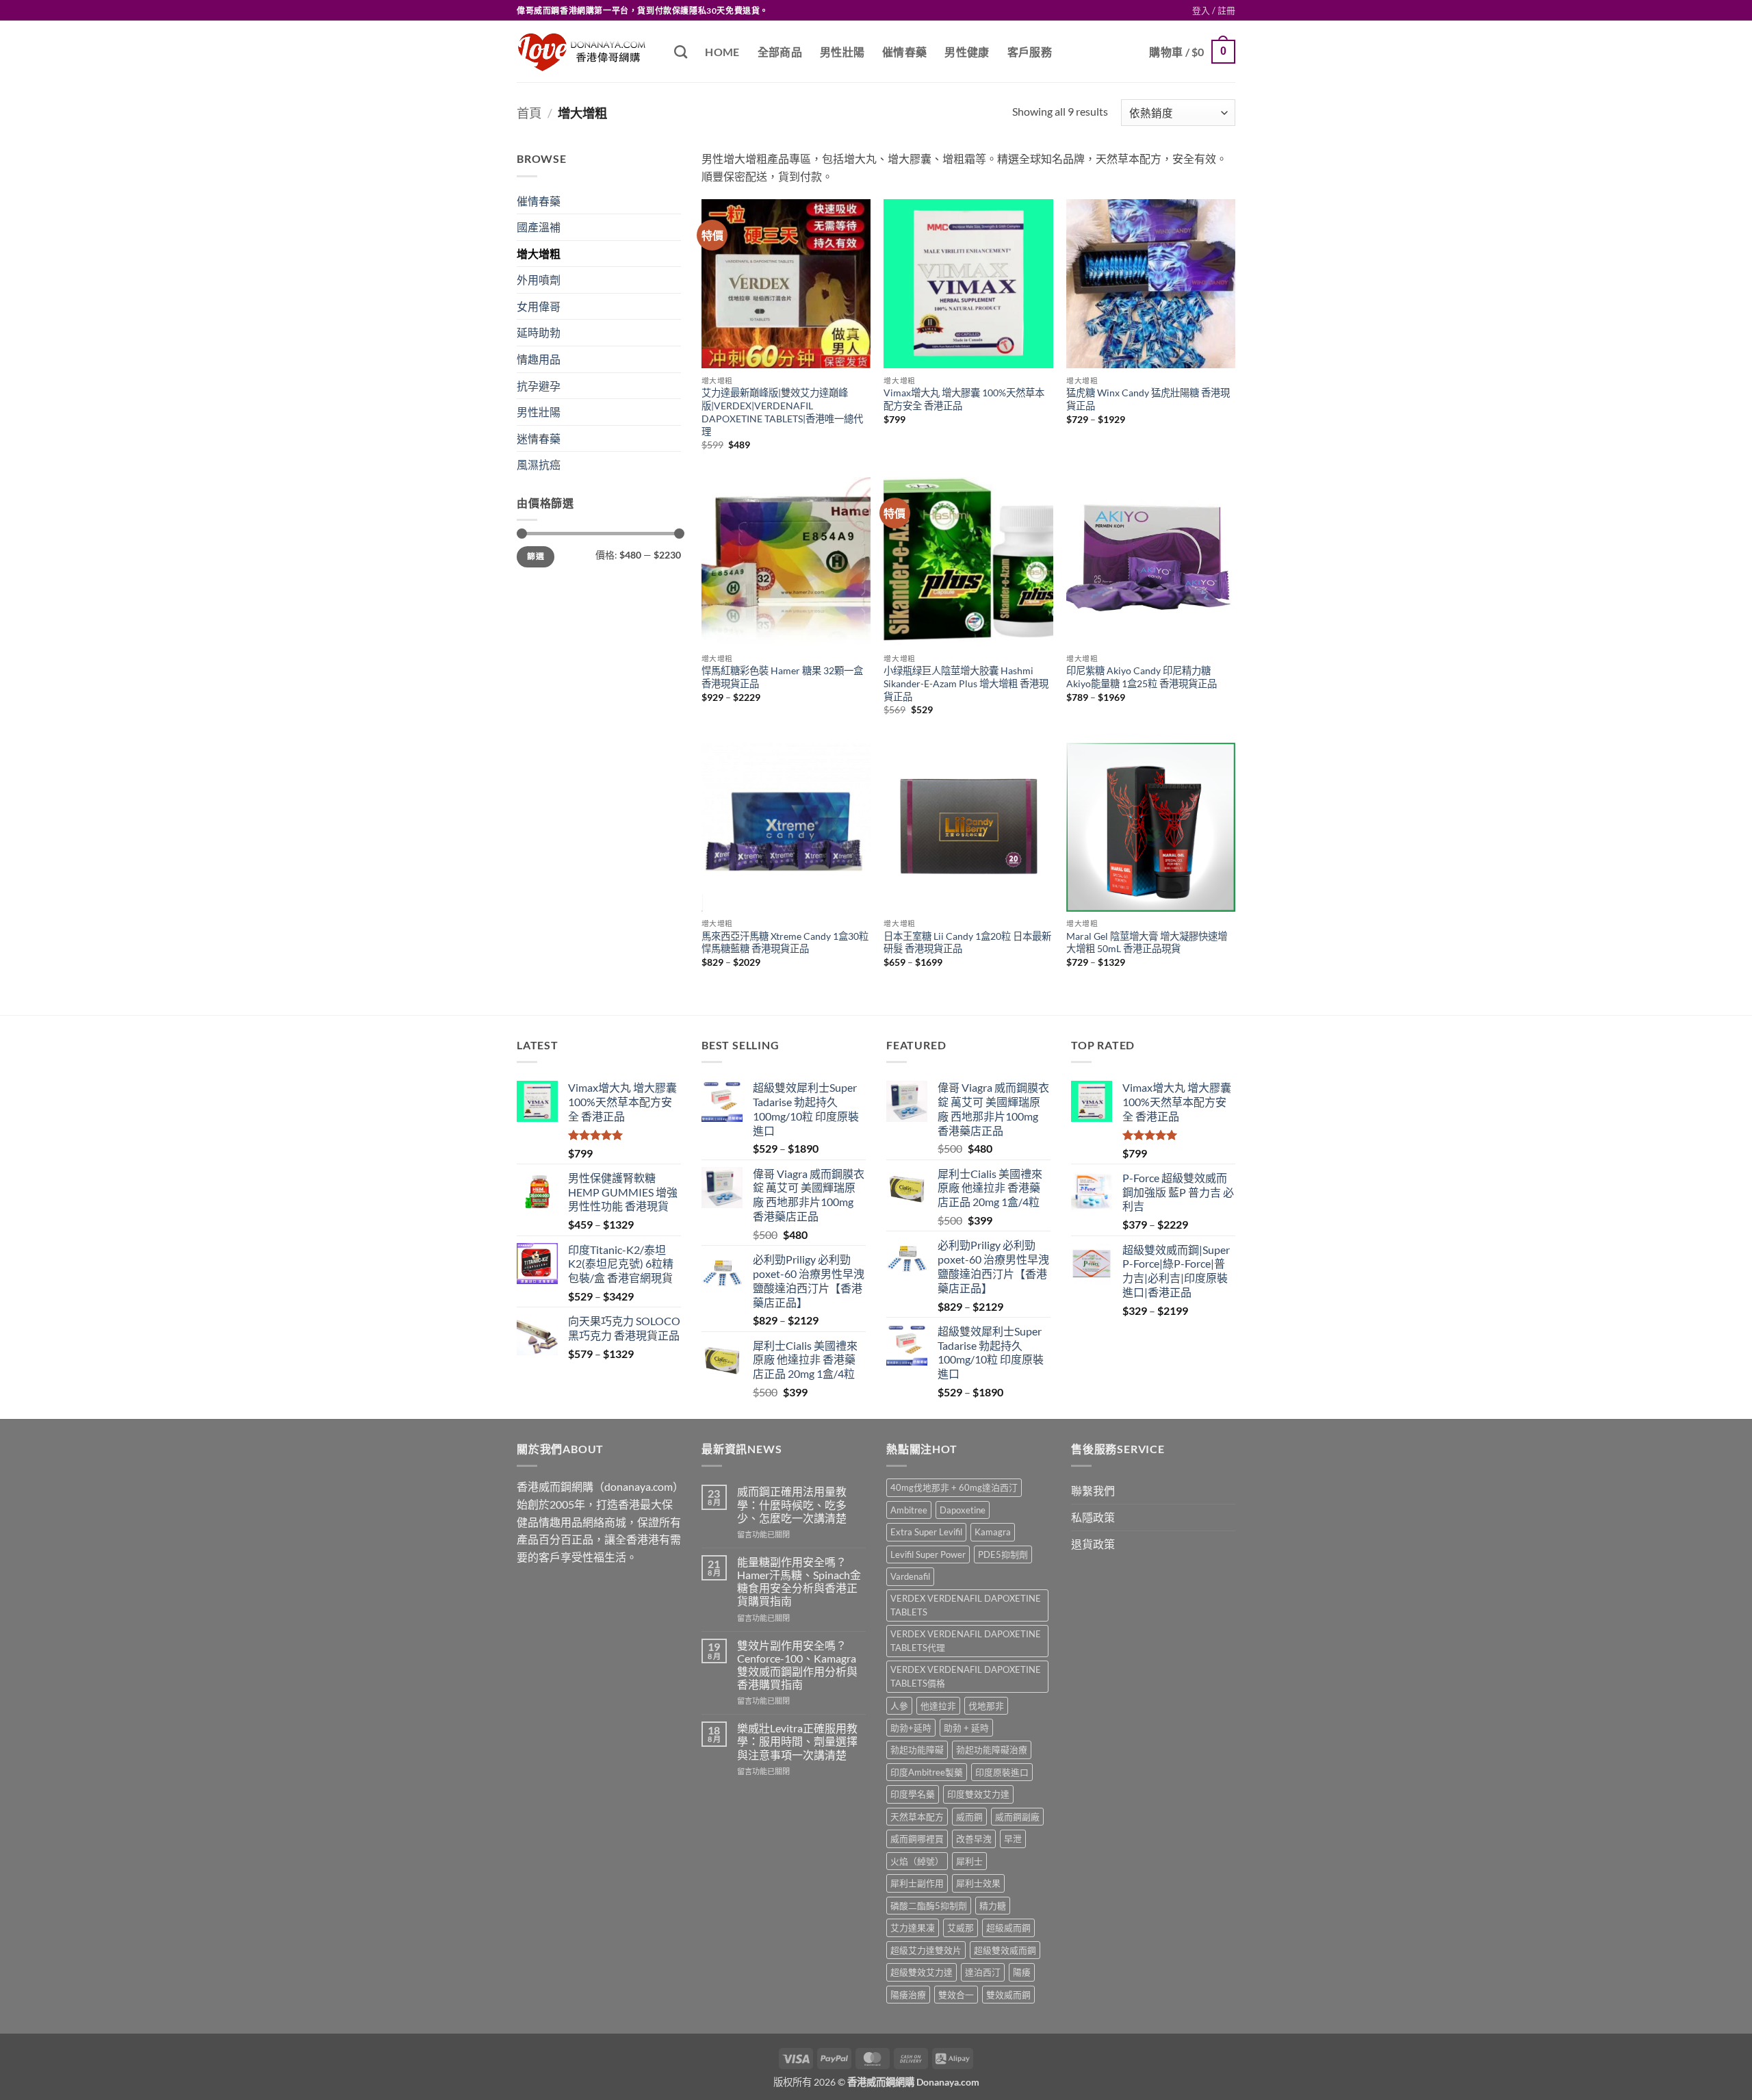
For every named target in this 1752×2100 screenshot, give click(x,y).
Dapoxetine (963, 1510)
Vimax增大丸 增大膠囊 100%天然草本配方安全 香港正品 (964, 399)
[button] (1214, 10)
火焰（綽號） (917, 1861)
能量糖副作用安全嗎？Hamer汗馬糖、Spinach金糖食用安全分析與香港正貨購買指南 (799, 1582)
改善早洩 (974, 1839)
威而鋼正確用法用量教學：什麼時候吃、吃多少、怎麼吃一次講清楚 (792, 1504)
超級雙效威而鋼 (1005, 1950)
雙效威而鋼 (1008, 1995)
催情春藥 (904, 52)
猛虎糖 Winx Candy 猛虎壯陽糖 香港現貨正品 (1148, 399)
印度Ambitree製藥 (927, 1772)
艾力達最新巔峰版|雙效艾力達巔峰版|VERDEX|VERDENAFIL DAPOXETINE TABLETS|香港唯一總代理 (782, 412)
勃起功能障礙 (917, 1750)
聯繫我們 (1093, 1490)
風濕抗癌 (539, 464)
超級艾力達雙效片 (926, 1950)
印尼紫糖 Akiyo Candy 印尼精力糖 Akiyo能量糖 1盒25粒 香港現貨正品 (1142, 677)
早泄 (1013, 1839)
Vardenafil (910, 1576)
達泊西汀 (983, 1972)
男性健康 (967, 52)
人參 (899, 1706)
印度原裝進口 (1002, 1772)
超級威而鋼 (1008, 1928)
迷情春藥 (539, 438)
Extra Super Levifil (926, 1532)
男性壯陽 (842, 52)
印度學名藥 (913, 1794)
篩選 (536, 556)
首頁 (529, 113)
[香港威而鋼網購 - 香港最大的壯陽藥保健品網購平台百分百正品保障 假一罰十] (585, 52)
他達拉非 (938, 1706)
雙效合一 (956, 1995)
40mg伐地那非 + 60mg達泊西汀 (954, 1487)
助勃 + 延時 (966, 1728)
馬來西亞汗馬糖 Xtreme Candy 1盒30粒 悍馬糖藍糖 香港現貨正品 (785, 943)
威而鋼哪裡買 (917, 1839)
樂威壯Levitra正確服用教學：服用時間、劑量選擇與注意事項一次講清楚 (797, 1741)
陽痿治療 (908, 1995)
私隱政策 (1093, 1517)
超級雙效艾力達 (922, 1972)
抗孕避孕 (539, 386)
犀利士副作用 (917, 1883)
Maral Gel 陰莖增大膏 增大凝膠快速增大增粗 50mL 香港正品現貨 (1147, 943)
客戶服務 (1030, 52)
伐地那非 (986, 1706)
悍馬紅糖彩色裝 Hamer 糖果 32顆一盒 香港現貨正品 (782, 677)
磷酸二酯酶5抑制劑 (929, 1906)
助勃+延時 (911, 1728)
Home (722, 52)
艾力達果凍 (913, 1928)
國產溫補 (539, 227)
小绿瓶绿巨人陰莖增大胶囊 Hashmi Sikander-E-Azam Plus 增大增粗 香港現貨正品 (966, 683)
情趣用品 (539, 359)
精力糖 (993, 1906)
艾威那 (961, 1928)
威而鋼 (969, 1817)
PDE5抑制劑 (1003, 1554)
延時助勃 (539, 332)
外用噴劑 (539, 280)
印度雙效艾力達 (978, 1794)
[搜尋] (681, 52)
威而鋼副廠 (1017, 1817)
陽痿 (1022, 1972)
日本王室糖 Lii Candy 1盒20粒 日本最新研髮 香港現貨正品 (967, 943)
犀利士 (969, 1861)
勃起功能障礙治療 (992, 1750)
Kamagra (993, 1532)
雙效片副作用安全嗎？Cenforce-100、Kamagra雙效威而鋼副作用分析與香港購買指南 (797, 1665)
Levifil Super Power (928, 1554)
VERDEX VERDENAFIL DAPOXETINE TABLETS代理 (966, 1641)
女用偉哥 (539, 306)
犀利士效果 (978, 1883)
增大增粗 (539, 254)
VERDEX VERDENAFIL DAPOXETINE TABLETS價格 (966, 1676)
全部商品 (780, 52)
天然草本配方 (917, 1817)
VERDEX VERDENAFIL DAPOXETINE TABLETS (966, 1605)
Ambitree (909, 1510)
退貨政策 (1093, 1544)
